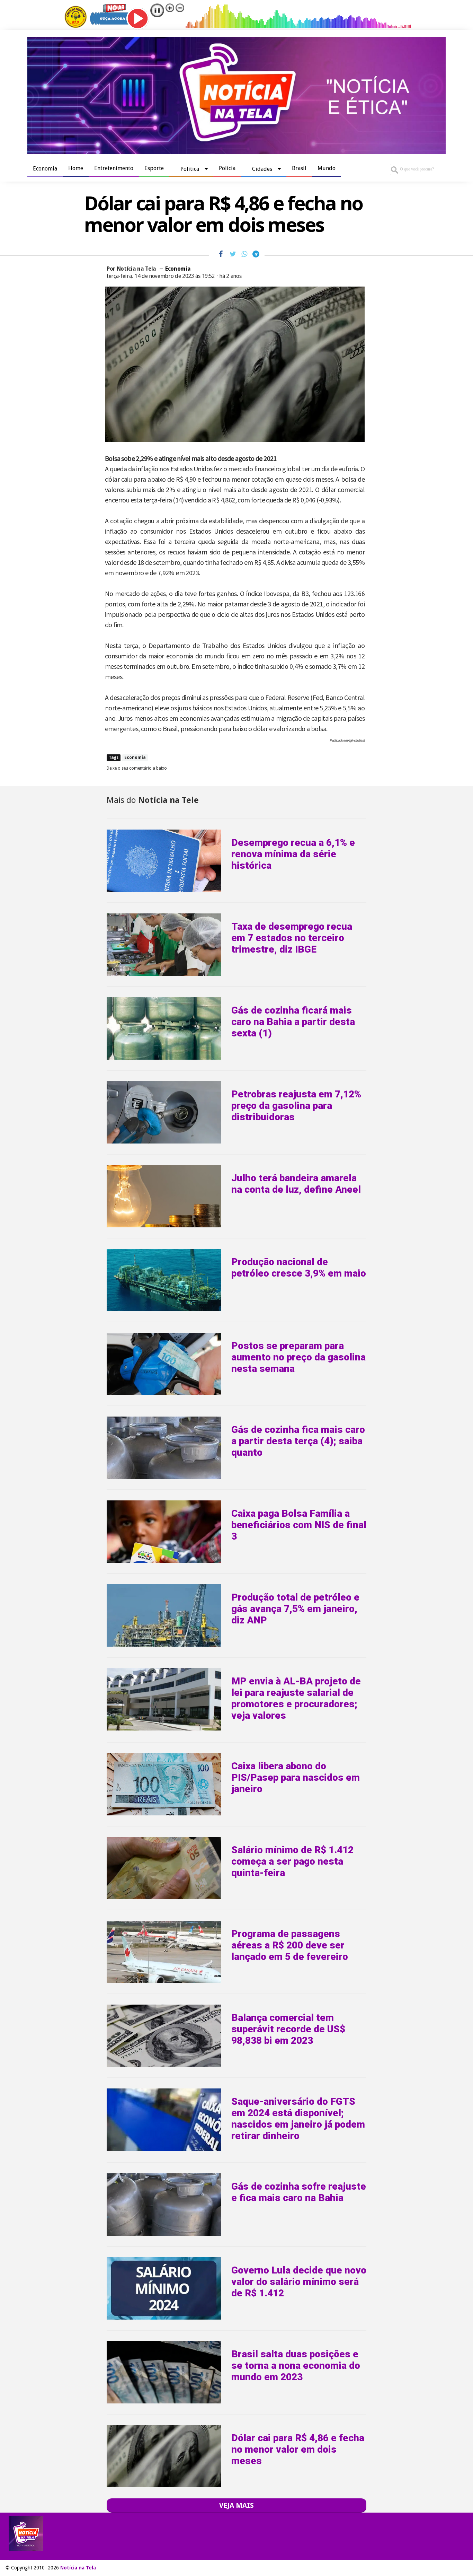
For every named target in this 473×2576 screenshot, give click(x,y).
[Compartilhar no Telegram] (256, 254)
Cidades (262, 169)
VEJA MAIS (237, 2505)
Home (76, 168)
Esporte (154, 168)
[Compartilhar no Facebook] (221, 254)
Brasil (299, 168)
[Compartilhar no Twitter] (233, 254)
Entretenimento (114, 168)
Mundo (327, 168)
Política (190, 169)
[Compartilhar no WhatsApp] (244, 254)
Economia (45, 169)
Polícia (227, 168)
